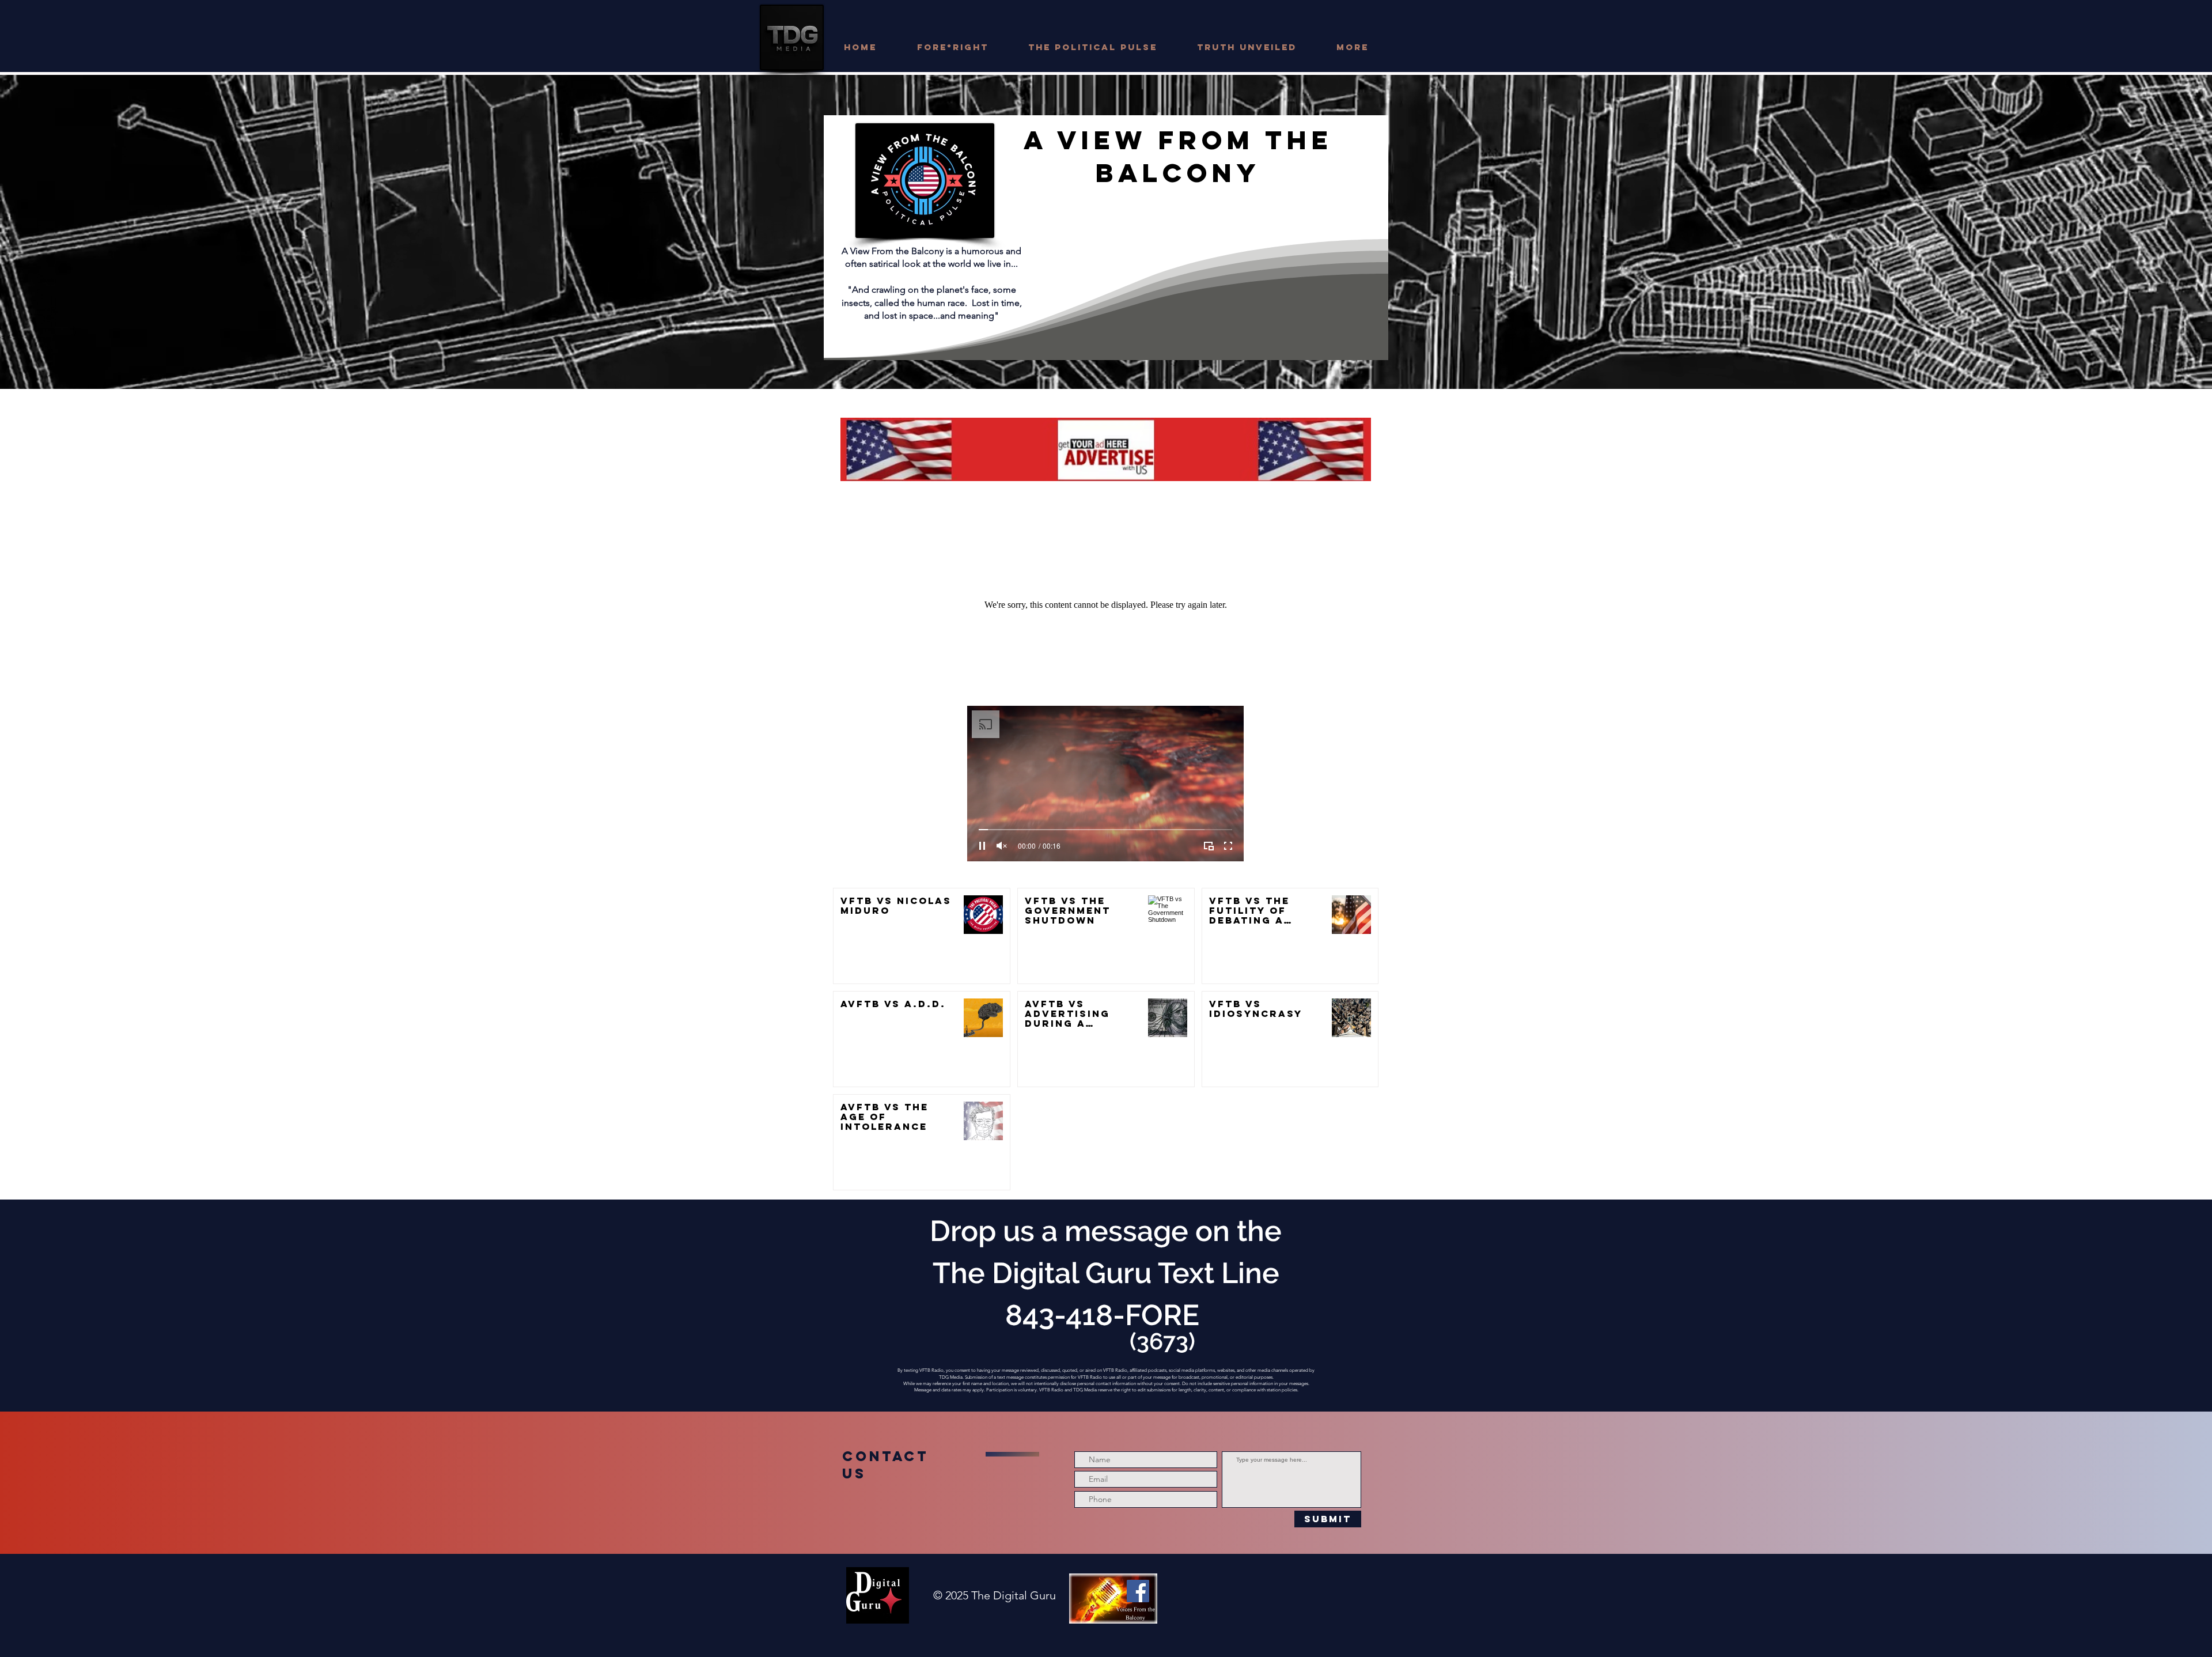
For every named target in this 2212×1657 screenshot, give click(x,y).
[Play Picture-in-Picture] (1209, 846)
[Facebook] (1138, 1591)
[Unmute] (1002, 846)
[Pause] (982, 846)
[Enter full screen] (1228, 846)
